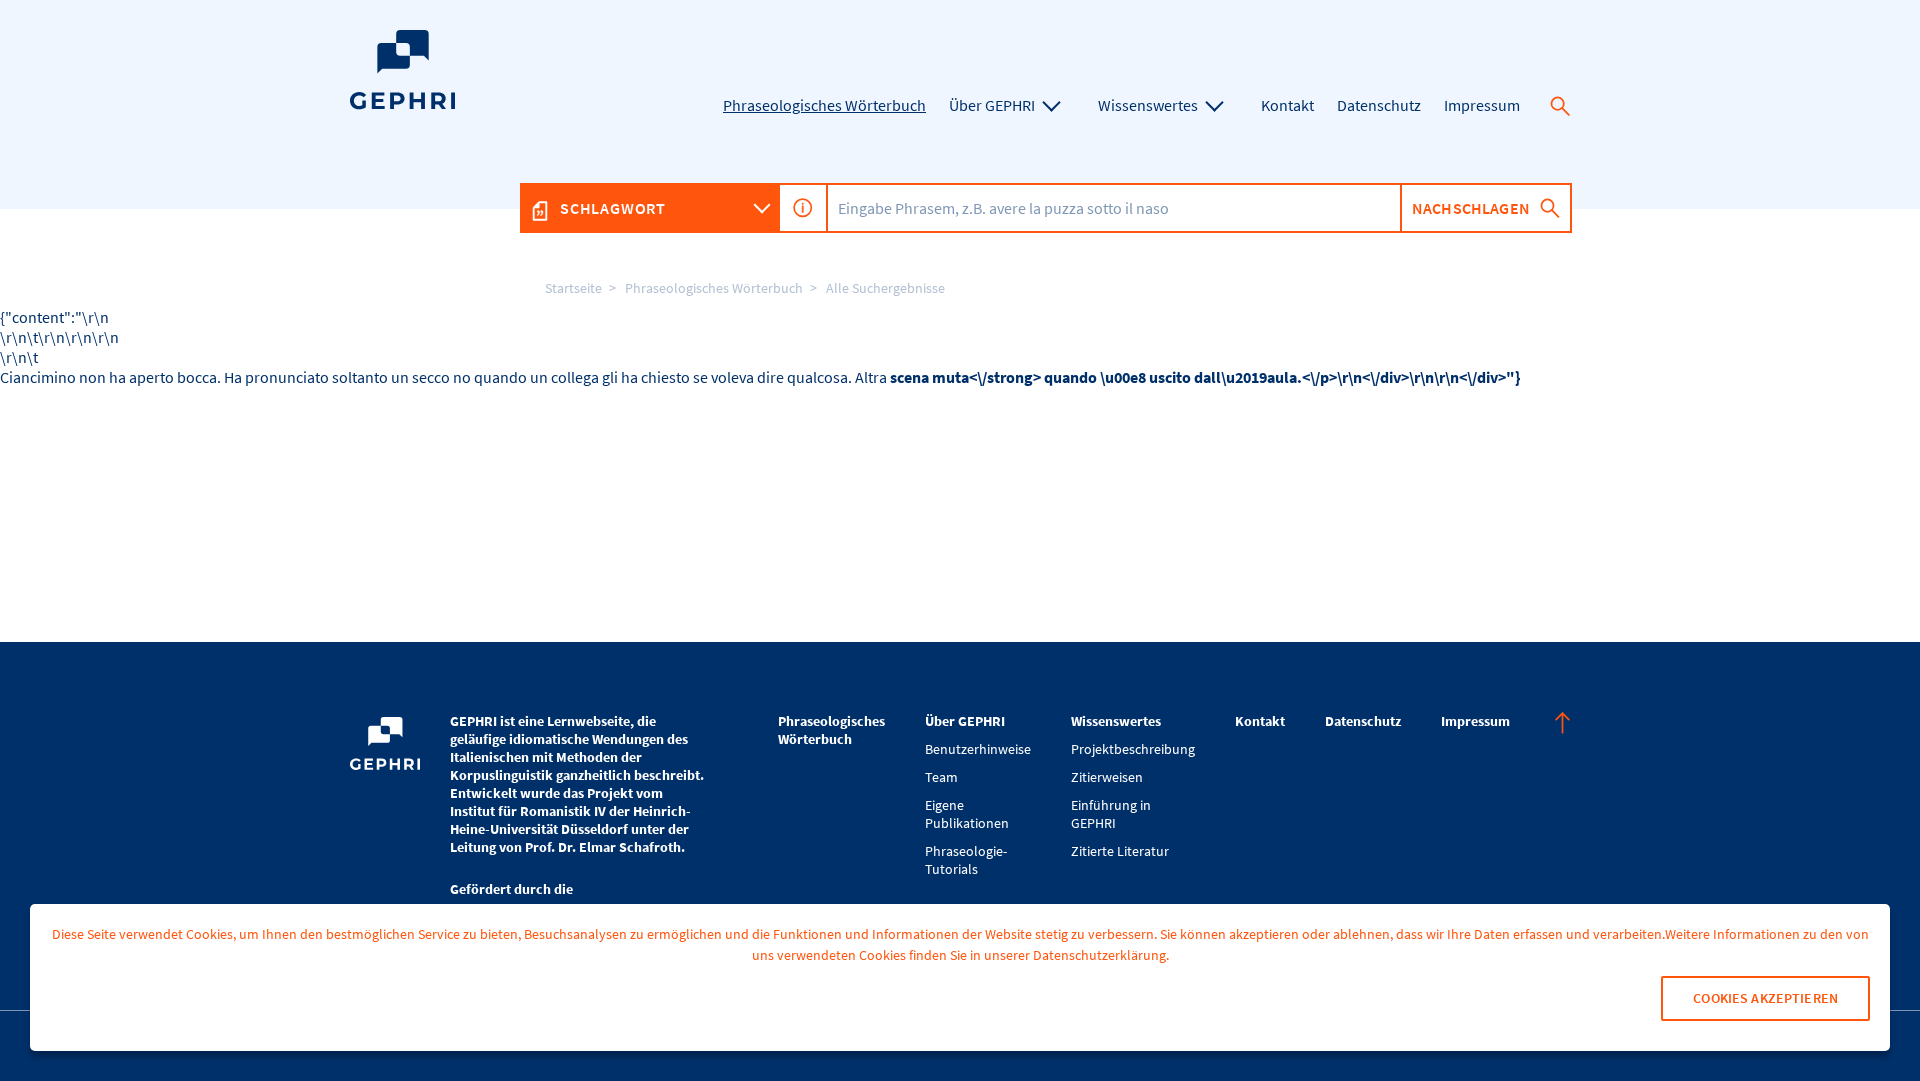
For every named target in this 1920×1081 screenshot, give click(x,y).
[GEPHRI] (402, 104)
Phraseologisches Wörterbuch (714, 288)
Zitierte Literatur (1120, 851)
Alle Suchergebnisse (885, 288)
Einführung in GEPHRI (1111, 814)
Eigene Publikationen (967, 814)
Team (941, 777)
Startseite (573, 288)
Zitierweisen (1107, 777)
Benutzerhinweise (978, 749)
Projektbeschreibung (1133, 749)
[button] (1560, 106)
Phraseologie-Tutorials (966, 860)
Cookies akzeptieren (1765, 998)
